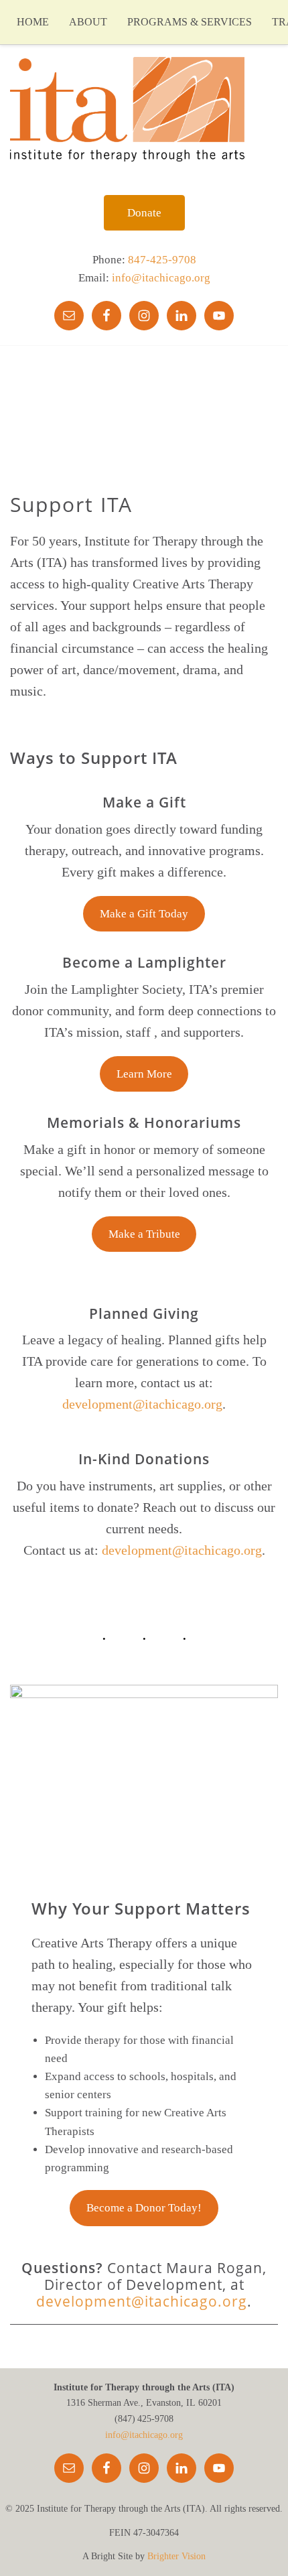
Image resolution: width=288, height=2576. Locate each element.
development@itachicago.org (142, 1404)
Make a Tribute (144, 1234)
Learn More (144, 1074)
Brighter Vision (176, 2556)
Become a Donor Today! (144, 2208)
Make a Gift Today (144, 914)
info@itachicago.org (161, 278)
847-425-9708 (162, 260)
